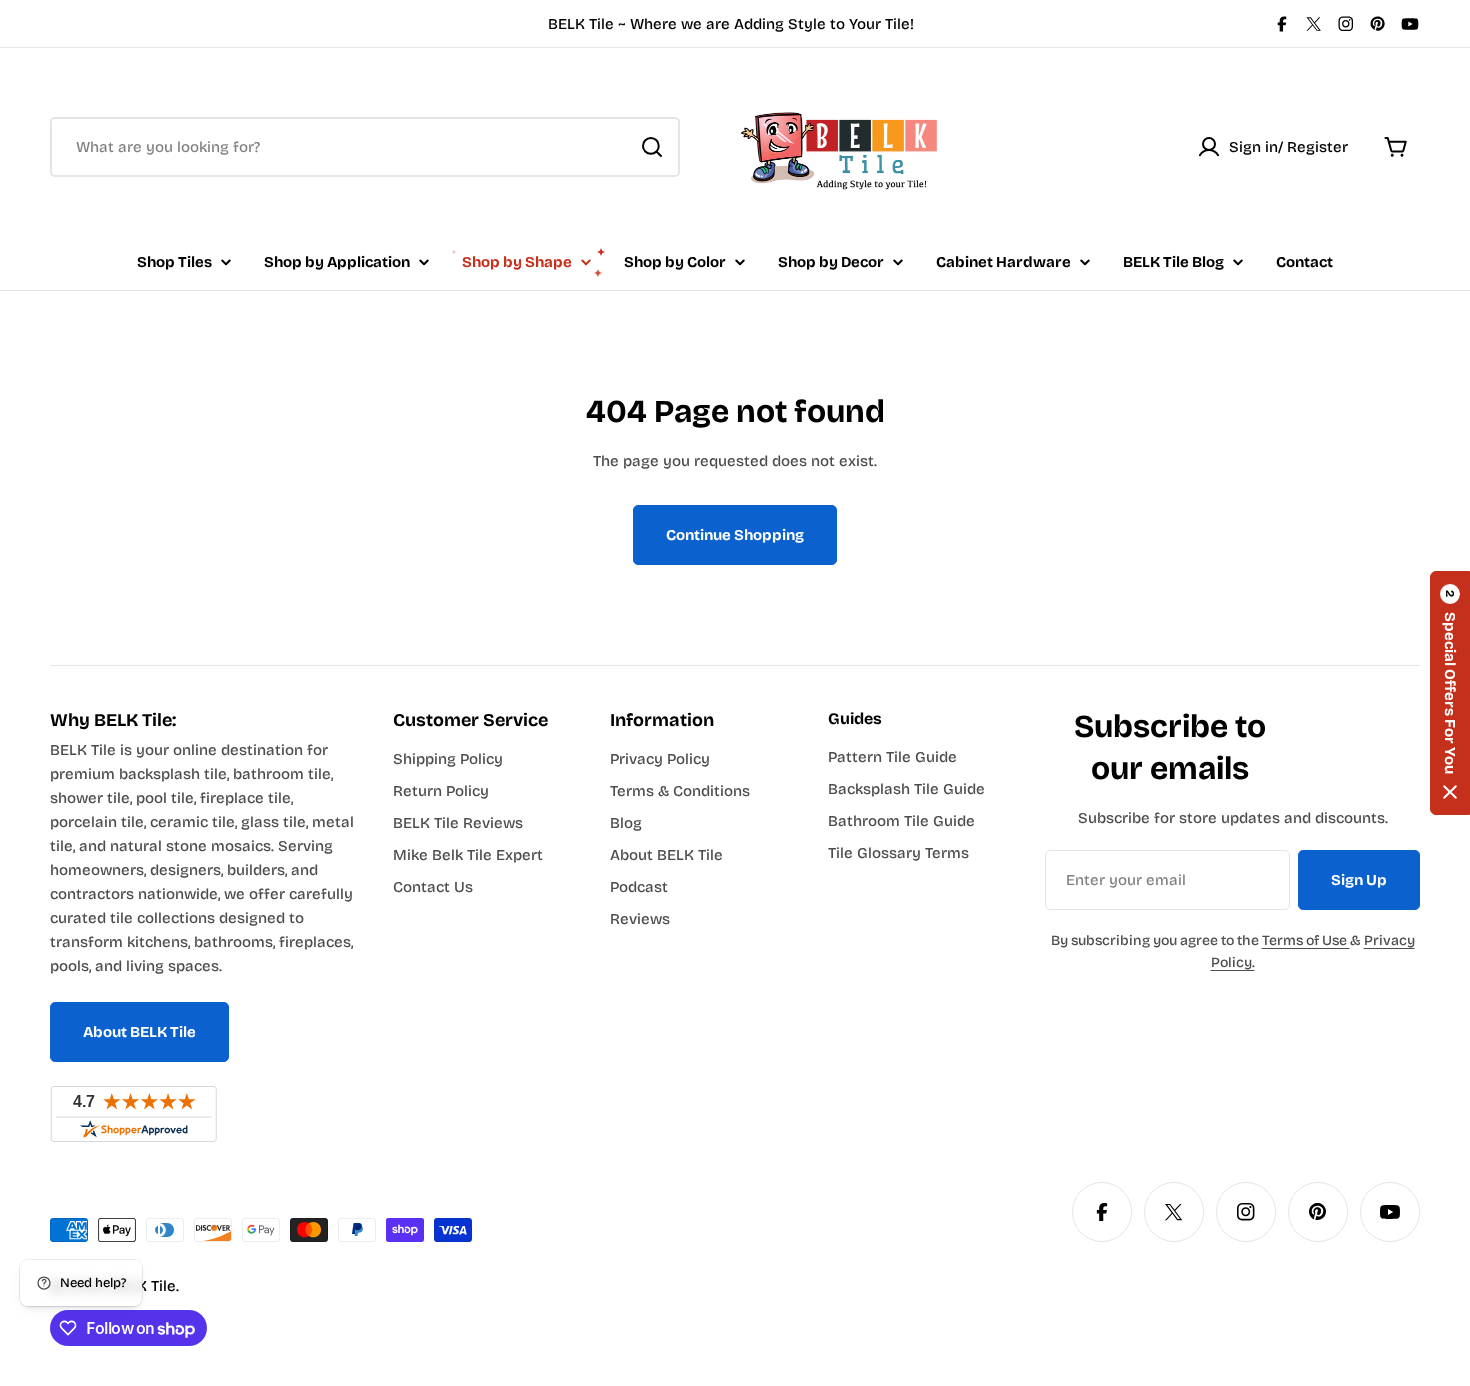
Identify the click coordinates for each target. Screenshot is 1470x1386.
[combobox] (365, 147)
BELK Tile (143, 1286)
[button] (1450, 693)
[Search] (652, 147)
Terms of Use (1306, 940)
